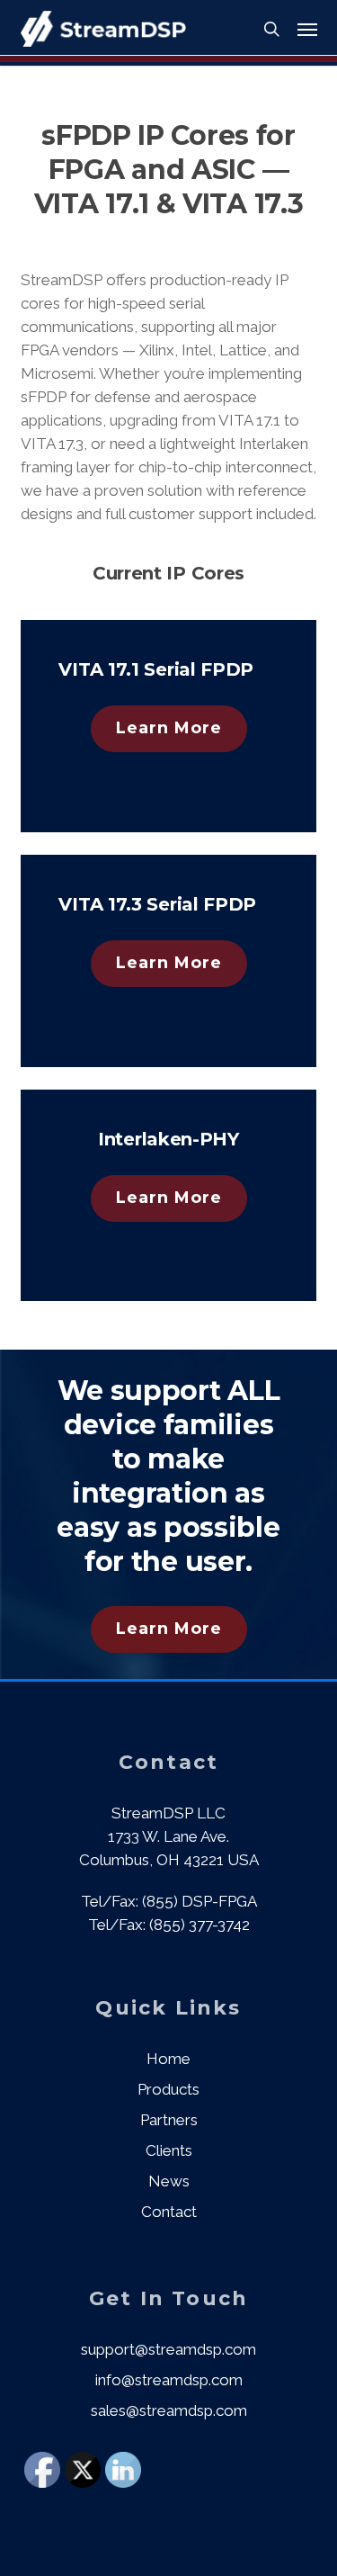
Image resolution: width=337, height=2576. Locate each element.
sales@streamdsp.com (169, 2410)
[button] (307, 29)
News (169, 2181)
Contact (169, 2212)
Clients (169, 2150)
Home (168, 2059)
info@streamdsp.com (169, 2380)
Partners (169, 2120)
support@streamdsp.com (168, 2349)
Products (168, 2089)
